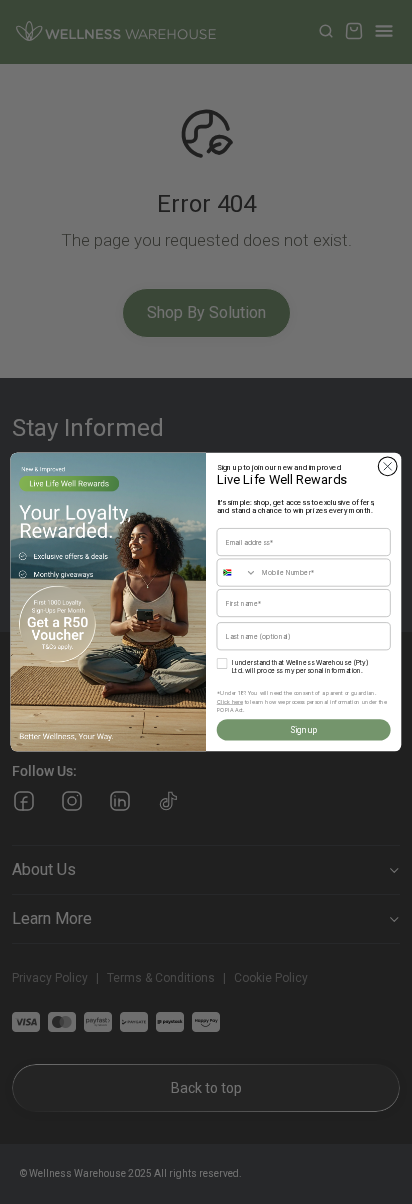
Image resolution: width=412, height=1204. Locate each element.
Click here (230, 701)
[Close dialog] (387, 466)
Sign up (304, 730)
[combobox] (237, 572)
